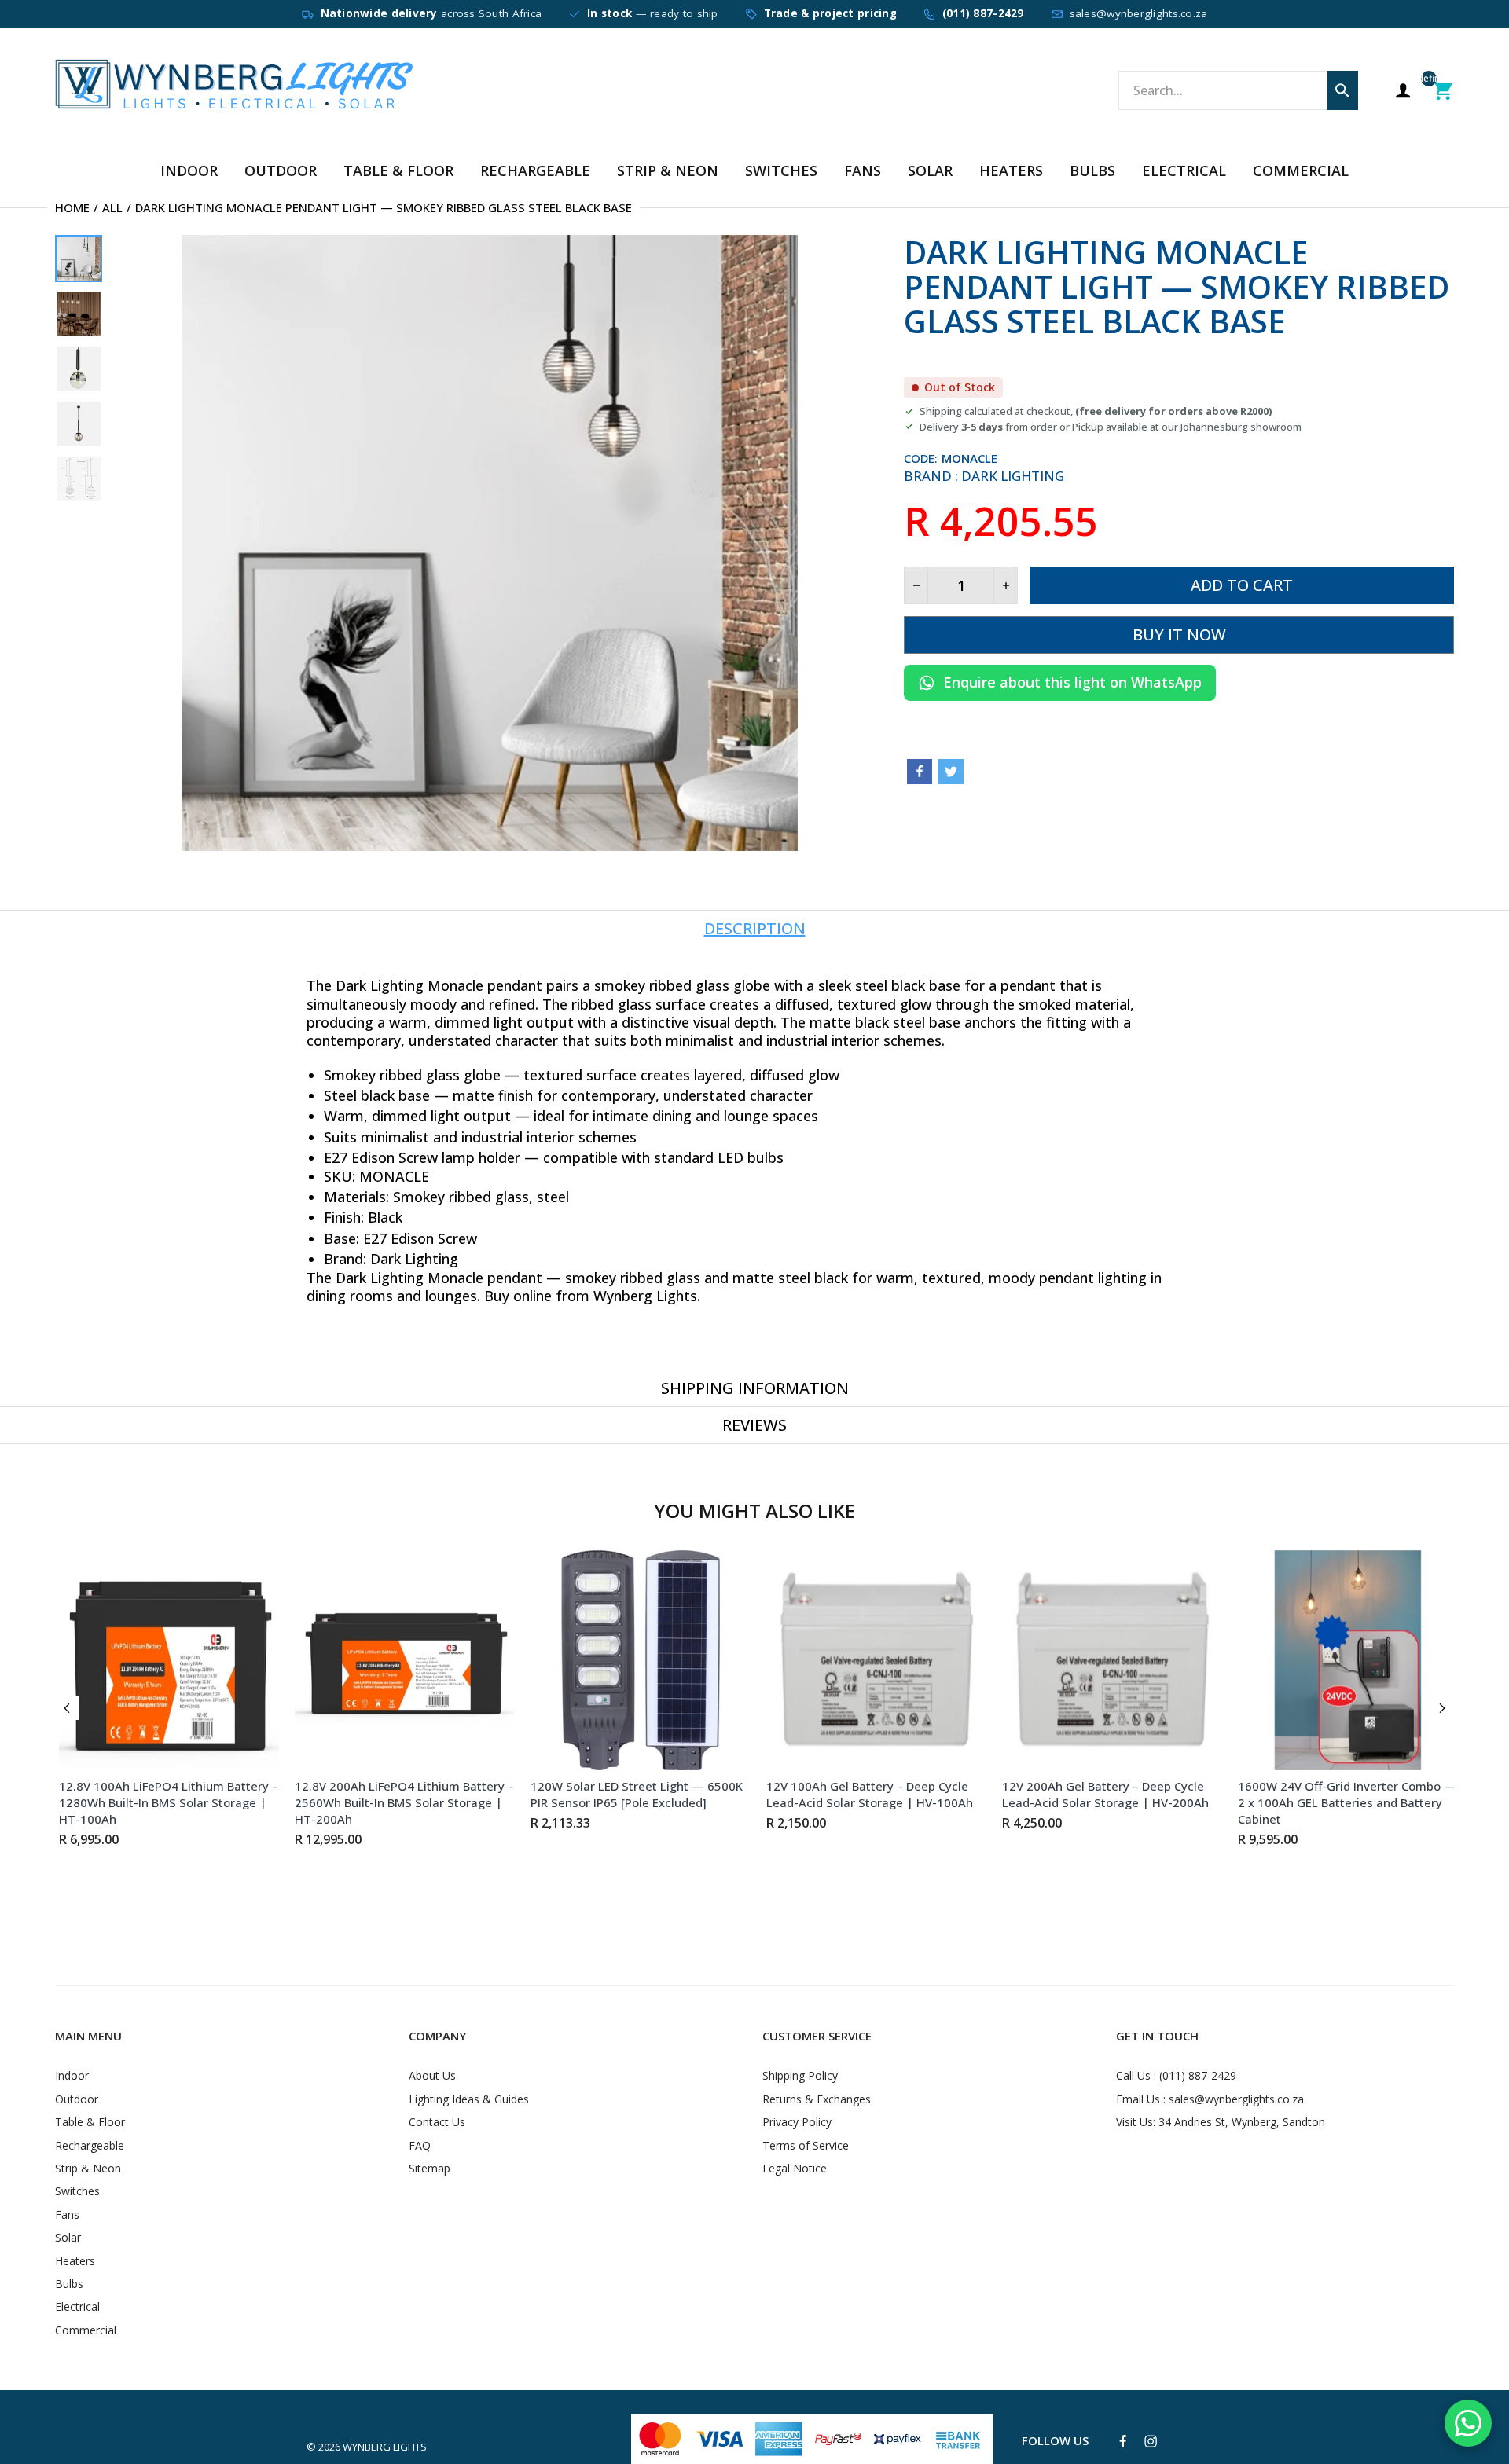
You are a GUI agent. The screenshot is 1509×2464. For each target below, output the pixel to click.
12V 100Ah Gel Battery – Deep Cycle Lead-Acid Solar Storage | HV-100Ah (866, 1794)
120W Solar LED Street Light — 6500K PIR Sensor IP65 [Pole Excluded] (633, 1794)
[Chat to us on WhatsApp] (1468, 2423)
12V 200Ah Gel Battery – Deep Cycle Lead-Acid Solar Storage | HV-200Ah (1101, 1794)
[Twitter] (951, 772)
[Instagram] (1151, 2441)
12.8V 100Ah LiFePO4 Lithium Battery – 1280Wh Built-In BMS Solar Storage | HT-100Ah (165, 1802)
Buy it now (1179, 634)
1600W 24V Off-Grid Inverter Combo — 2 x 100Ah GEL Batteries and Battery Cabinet (1343, 1802)
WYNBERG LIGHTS (385, 2447)
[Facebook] (920, 772)
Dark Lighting (1013, 476)
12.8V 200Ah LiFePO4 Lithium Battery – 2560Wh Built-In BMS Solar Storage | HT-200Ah (400, 1802)
